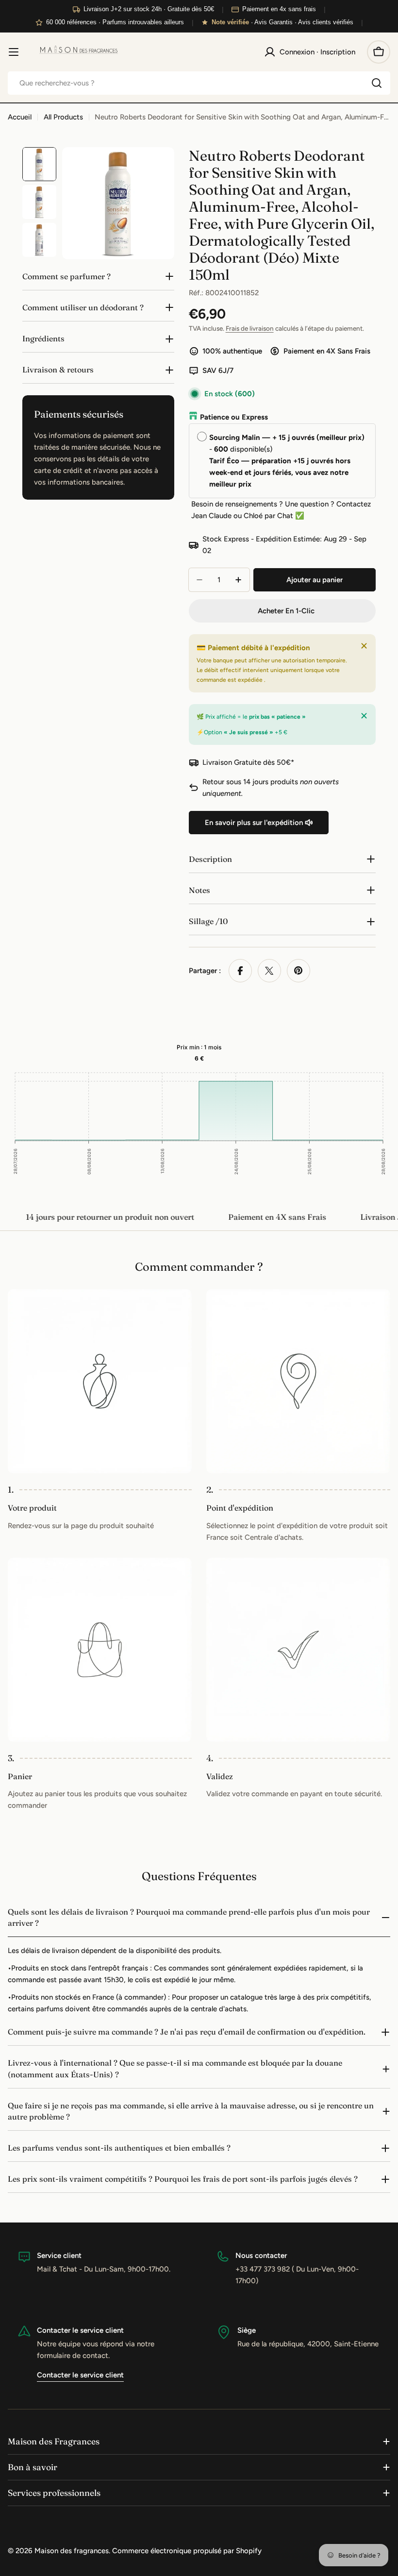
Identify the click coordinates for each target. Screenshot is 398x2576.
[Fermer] (364, 646)
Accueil (20, 117)
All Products (63, 117)
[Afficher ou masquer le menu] (14, 52)
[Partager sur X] (269, 971)
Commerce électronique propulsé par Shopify (187, 2551)
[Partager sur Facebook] (240, 971)
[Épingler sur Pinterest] (298, 971)
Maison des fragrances (72, 2551)
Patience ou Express (234, 417)
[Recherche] (377, 83)
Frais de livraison (250, 328)
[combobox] (199, 83)
